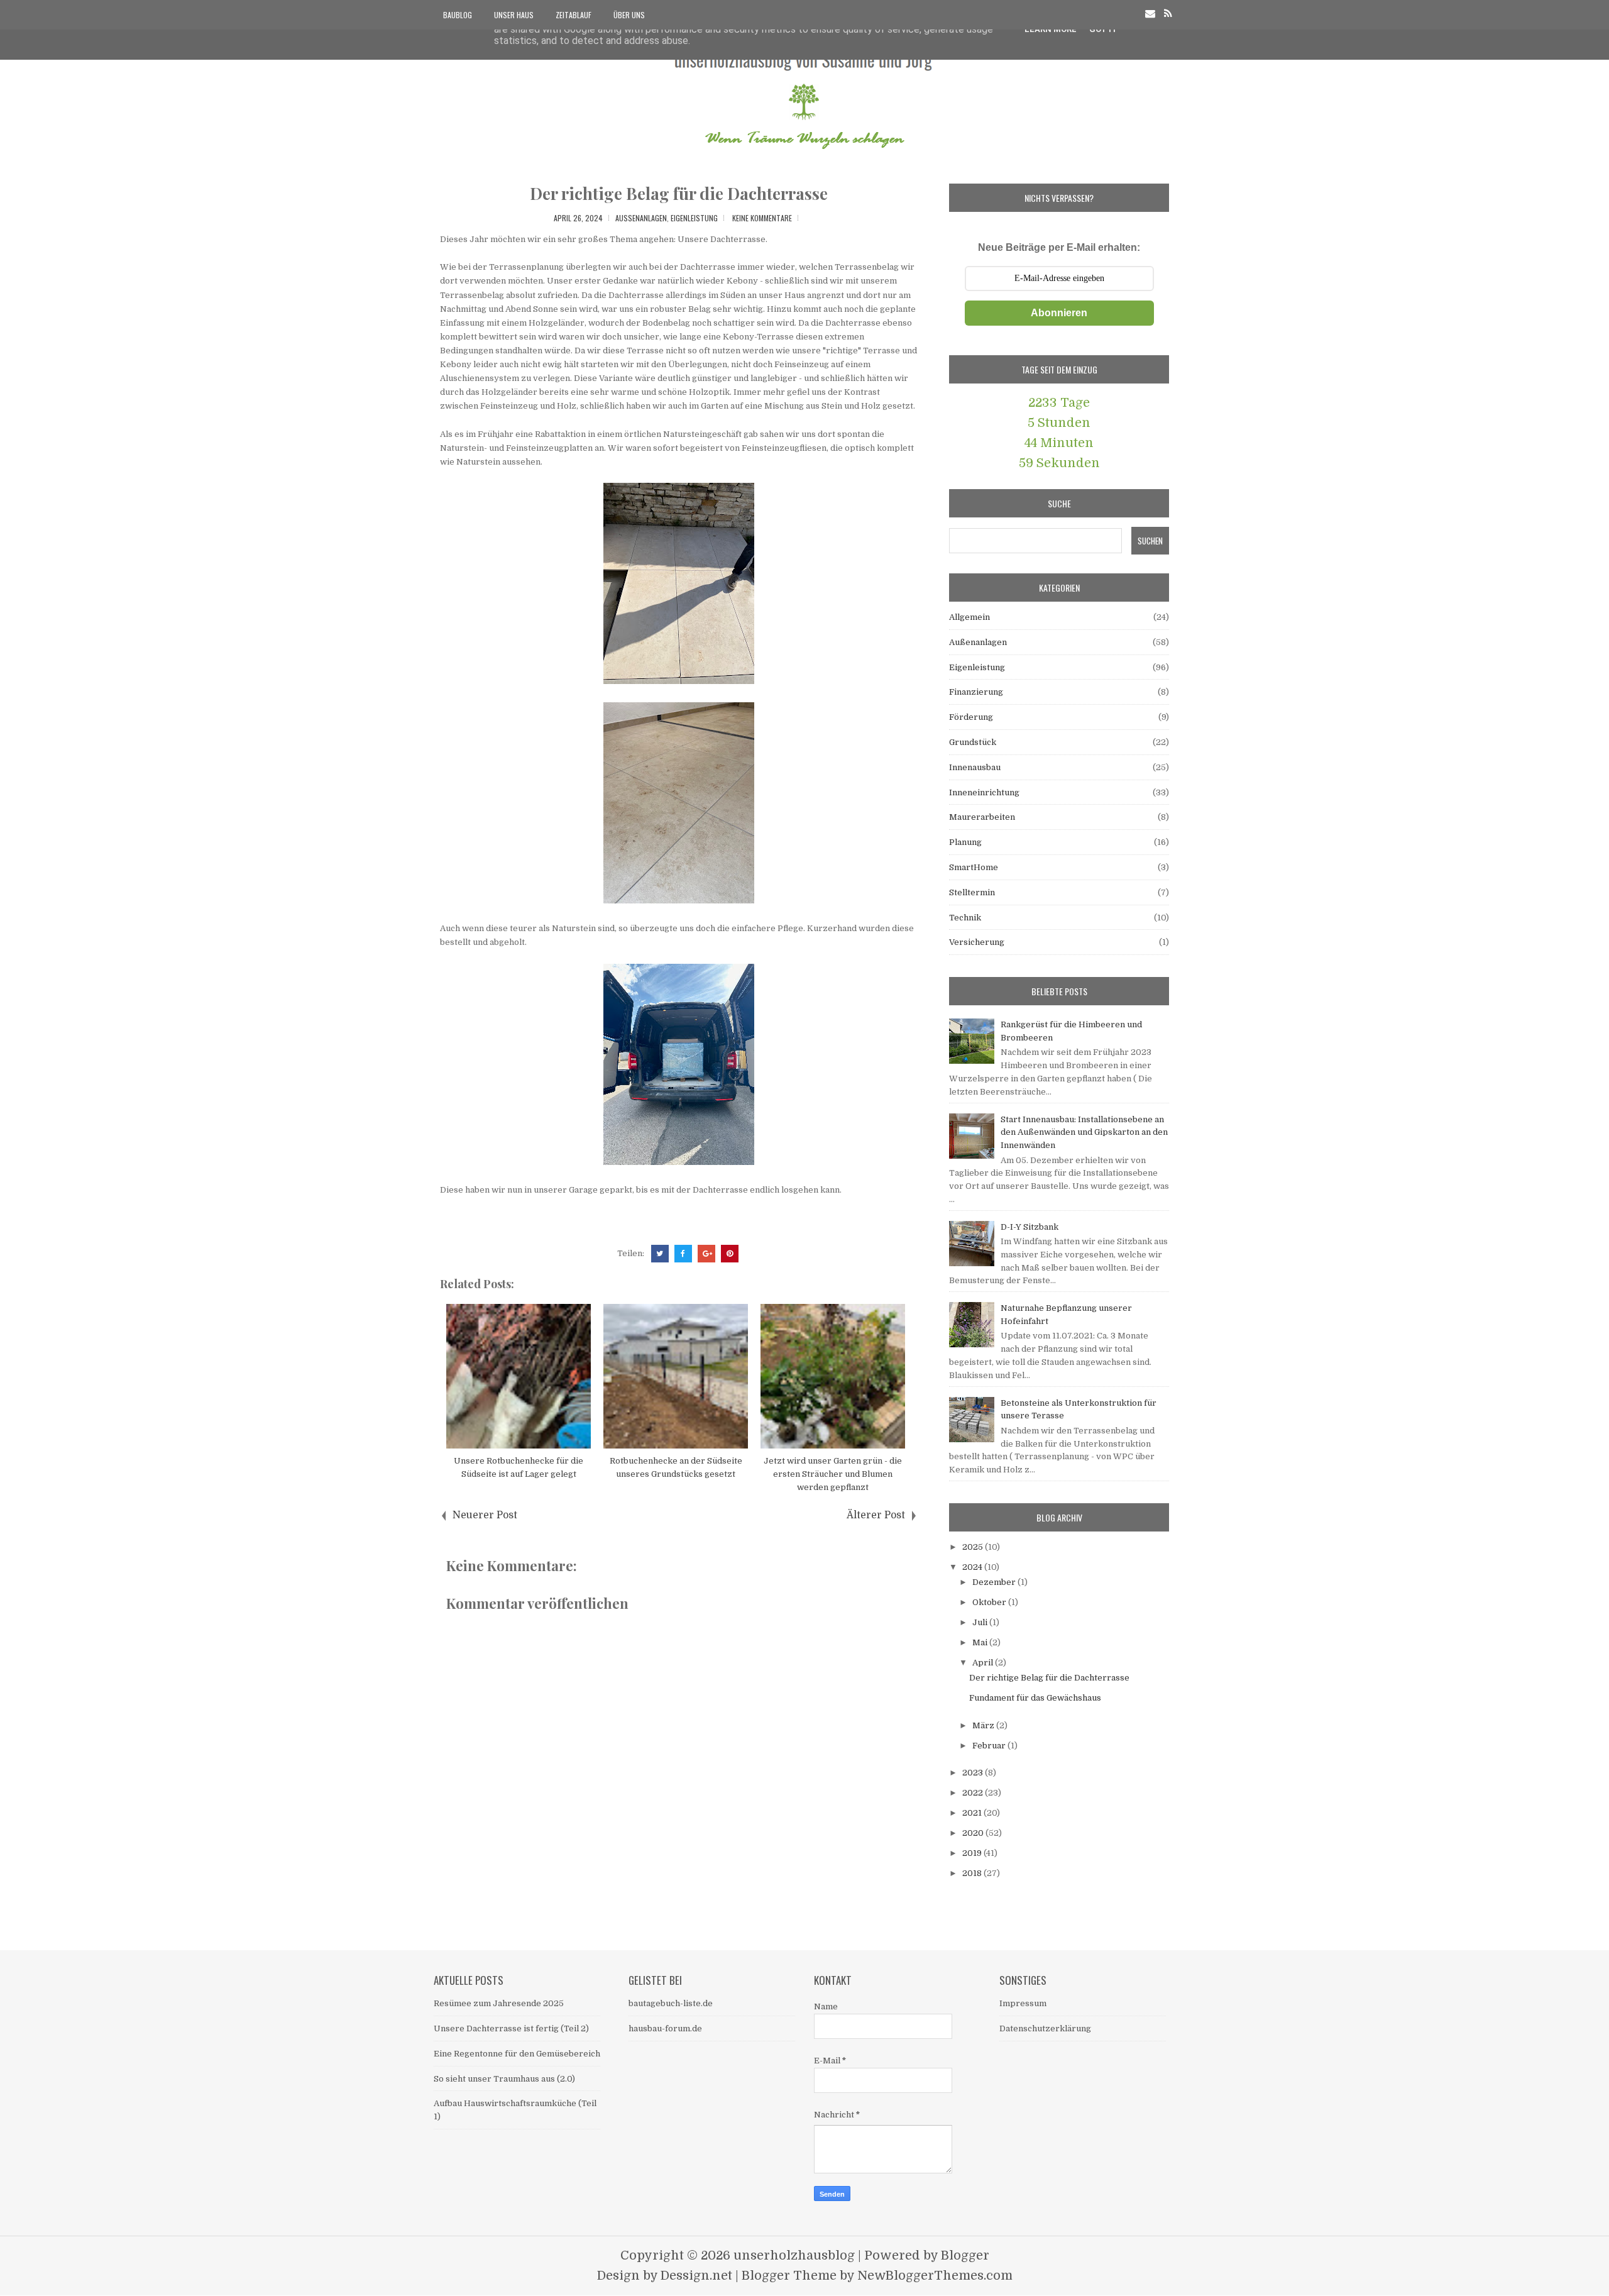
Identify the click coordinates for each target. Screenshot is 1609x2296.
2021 (973, 1813)
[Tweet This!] (660, 1254)
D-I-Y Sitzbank (1030, 1227)
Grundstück (973, 742)
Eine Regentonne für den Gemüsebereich (517, 2054)
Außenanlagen (641, 218)
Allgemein (969, 617)
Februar (990, 1746)
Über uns (629, 15)
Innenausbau (975, 767)
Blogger (965, 2255)
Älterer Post (876, 1515)
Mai (981, 1642)
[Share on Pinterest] (730, 1254)
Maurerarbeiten (982, 817)
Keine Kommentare (762, 218)
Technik (965, 918)
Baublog (458, 15)
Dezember (995, 1582)
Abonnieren (1059, 313)
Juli (981, 1622)
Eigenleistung (694, 218)
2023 (974, 1773)
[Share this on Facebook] (683, 1254)
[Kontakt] (1150, 14)
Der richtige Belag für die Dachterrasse (679, 193)
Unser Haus (514, 15)
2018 (973, 1873)
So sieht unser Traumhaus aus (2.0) (504, 2079)
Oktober (990, 1602)
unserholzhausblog (794, 2255)
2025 (974, 1547)
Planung (965, 842)
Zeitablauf (574, 15)
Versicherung (977, 942)
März (984, 1725)
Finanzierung (976, 692)
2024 (973, 1567)
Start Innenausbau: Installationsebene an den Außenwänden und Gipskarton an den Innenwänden (1084, 1133)
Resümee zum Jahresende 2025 (499, 2003)
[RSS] (1168, 14)
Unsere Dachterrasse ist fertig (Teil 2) (511, 2028)
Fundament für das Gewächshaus (1035, 1698)
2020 (974, 1833)
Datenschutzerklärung (1045, 2028)
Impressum (1023, 2003)
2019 (973, 1853)
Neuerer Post (485, 1515)
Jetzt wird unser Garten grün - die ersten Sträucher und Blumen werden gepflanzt (833, 1474)
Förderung (971, 717)
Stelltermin (972, 892)
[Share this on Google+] (706, 1254)
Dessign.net (696, 2276)
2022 (974, 1793)
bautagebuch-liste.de (671, 2003)
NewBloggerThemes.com (935, 2276)
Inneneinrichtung (984, 792)
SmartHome (974, 867)
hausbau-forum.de (665, 2028)
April (984, 1663)
